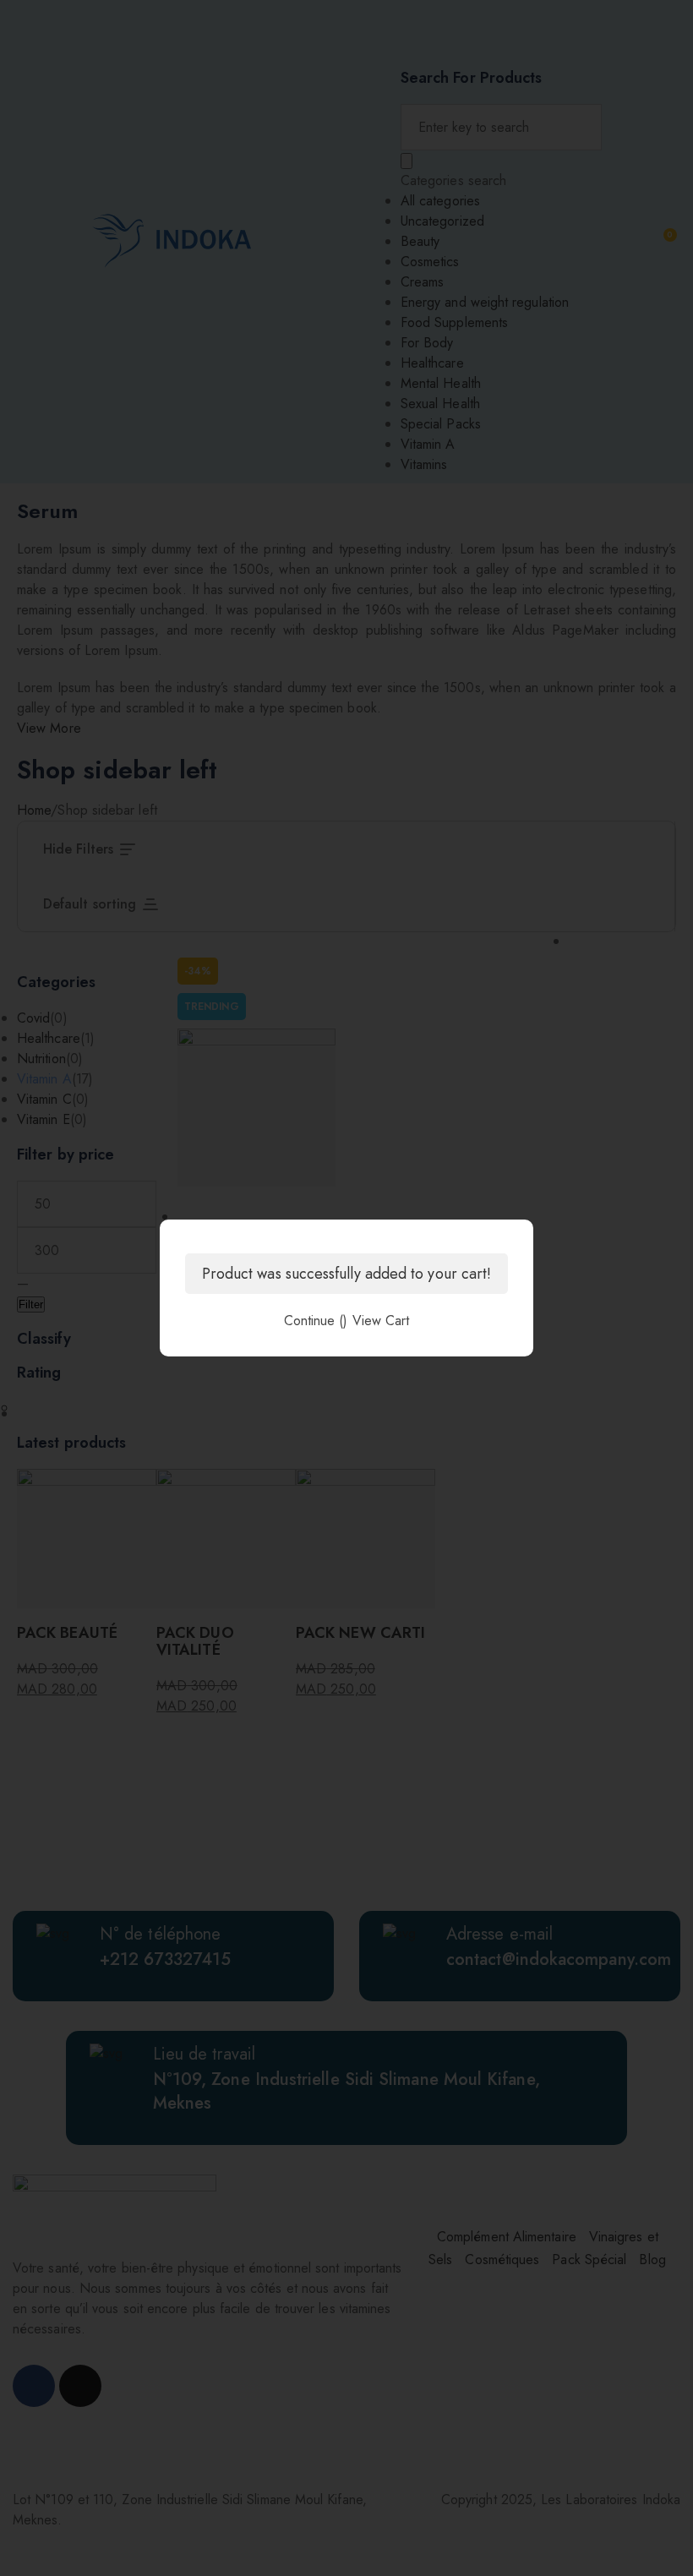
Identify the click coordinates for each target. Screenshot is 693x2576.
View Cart (381, 1321)
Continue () (316, 1321)
